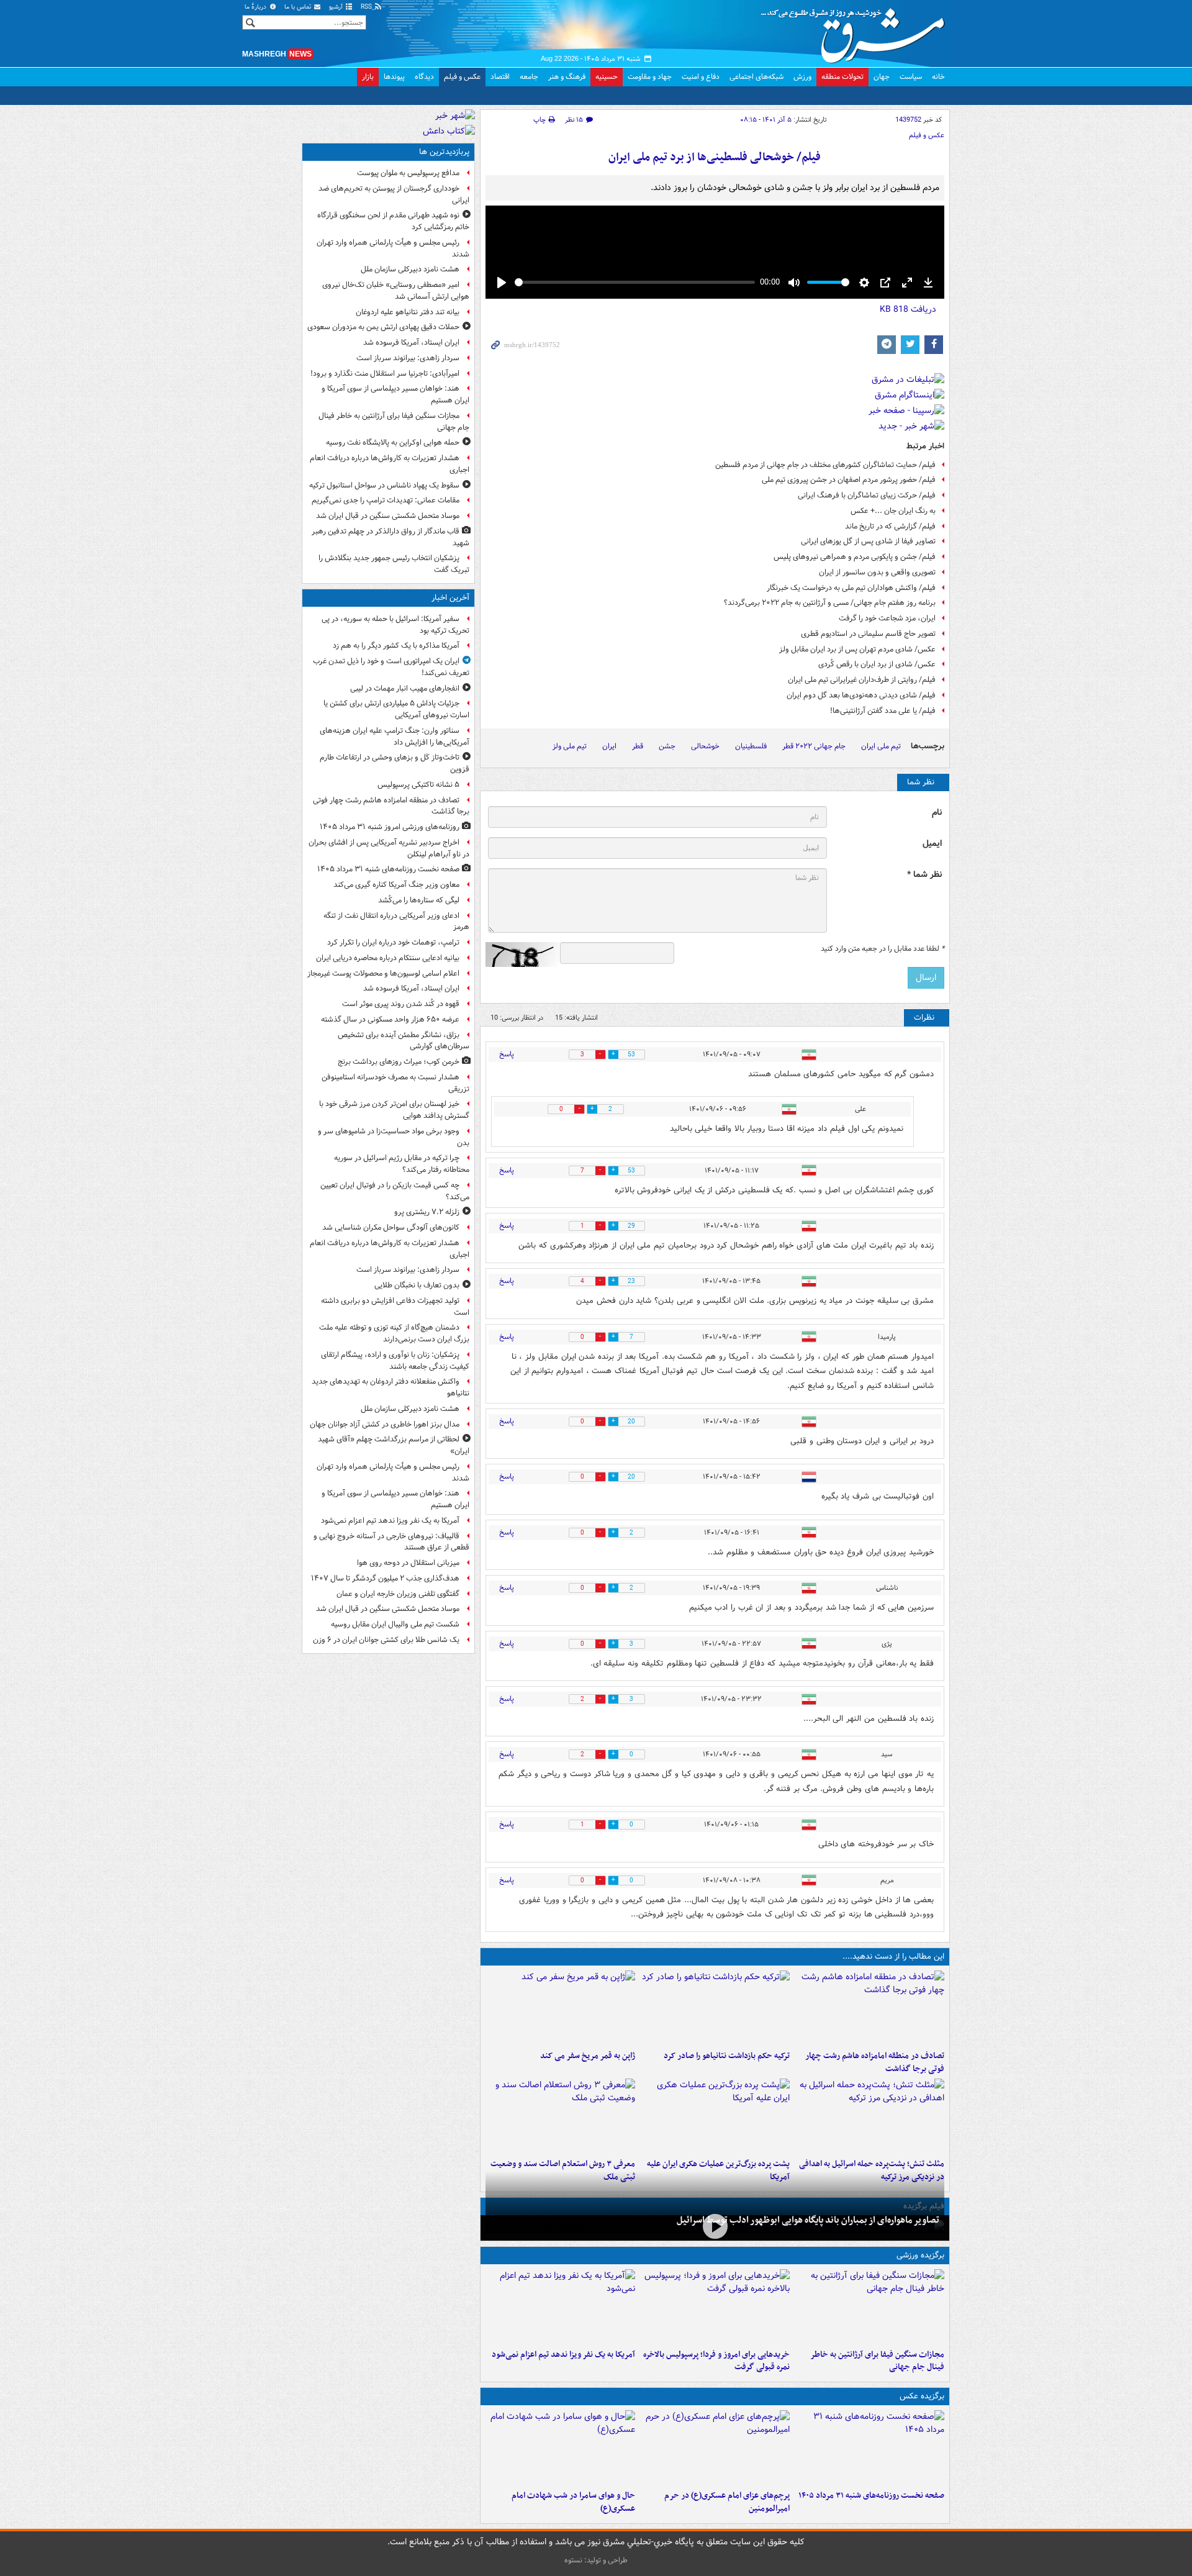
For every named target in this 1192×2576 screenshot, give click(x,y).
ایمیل (932, 844)
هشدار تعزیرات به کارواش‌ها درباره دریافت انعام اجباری (390, 464)
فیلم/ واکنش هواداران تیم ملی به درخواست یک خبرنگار (851, 588)
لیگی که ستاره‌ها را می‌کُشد (419, 900)
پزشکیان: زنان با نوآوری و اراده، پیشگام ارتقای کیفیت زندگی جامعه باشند (395, 1361)
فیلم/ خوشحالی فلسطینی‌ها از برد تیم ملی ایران (715, 157)
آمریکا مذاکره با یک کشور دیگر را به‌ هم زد (396, 646)
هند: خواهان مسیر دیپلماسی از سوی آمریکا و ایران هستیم (395, 394)
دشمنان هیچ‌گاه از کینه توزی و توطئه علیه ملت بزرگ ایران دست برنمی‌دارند (394, 1333)
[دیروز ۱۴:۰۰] (715, 2447)
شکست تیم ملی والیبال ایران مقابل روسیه (395, 1624)
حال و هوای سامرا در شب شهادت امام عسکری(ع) (573, 2502)
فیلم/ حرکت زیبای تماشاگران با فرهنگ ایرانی (867, 495)
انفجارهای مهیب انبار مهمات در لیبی (405, 688)
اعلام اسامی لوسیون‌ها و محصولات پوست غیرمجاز (383, 973)
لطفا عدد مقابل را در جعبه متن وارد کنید (883, 949)
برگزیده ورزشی (920, 2255)
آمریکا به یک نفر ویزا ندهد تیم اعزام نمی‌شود (563, 2355)
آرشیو (337, 7)
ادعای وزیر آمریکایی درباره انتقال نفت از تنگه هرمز (396, 922)
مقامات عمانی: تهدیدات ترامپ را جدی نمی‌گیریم (386, 500)
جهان (882, 77)
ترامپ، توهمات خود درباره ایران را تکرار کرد (393, 942)
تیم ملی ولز (570, 746)
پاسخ (507, 1054)
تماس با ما (299, 7)
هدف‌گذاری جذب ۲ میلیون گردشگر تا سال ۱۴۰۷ (385, 1578)
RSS (367, 7)
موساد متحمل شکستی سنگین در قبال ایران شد (388, 516)
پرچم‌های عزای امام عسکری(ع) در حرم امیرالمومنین (727, 2502)
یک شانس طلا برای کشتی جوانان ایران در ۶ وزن (386, 1640)
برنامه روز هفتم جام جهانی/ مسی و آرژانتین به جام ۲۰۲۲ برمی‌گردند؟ (830, 603)
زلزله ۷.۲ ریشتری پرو (427, 1212)
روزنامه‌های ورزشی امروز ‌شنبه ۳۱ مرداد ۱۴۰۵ (390, 827)
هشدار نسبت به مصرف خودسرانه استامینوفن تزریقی (395, 1083)
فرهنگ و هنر (567, 77)
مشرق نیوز (857, 31)
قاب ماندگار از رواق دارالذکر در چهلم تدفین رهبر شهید (391, 537)
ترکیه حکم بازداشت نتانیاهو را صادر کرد (727, 2056)
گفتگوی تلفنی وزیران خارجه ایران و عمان (398, 1594)
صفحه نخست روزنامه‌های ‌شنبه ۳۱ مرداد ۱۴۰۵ (871, 2496)
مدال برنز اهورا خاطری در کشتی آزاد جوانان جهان (385, 1424)
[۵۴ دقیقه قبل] (869, 2447)
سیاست (911, 77)
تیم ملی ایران (881, 746)
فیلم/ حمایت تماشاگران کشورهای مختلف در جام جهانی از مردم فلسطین (825, 465)
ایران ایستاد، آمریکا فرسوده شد (411, 342)
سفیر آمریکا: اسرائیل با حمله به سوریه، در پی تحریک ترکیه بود (395, 625)
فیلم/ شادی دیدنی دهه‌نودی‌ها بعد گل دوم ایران (861, 695)
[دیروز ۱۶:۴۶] (715, 2008)
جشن (667, 746)
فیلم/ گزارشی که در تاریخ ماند (890, 526)
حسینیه (607, 77)
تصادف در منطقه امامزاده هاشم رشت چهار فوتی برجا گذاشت (875, 2062)
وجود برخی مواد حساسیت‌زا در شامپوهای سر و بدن (394, 1137)
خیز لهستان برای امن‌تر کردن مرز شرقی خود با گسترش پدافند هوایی (394, 1110)
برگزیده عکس (922, 2396)
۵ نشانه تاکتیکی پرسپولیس (418, 785)
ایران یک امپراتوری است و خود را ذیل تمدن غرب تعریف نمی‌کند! (391, 667)
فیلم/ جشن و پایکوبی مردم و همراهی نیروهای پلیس (855, 557)
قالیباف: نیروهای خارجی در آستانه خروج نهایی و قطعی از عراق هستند (391, 1542)
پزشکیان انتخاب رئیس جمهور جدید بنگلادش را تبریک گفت (394, 564)
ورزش (802, 77)
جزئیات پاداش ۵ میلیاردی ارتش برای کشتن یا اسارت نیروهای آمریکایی (396, 709)
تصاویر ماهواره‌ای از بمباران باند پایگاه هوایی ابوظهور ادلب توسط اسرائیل (808, 2220)
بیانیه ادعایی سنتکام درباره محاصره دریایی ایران (388, 958)
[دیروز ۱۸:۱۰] (869, 2306)
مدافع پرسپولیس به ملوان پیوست (408, 173)
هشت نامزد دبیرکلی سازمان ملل (410, 269)
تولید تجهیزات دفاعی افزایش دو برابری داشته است (395, 1307)
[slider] (635, 282)
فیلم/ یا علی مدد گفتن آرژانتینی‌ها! (883, 711)
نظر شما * (924, 875)
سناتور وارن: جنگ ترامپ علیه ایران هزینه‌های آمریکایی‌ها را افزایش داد (395, 737)
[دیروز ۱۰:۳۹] (715, 2116)
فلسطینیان (751, 746)
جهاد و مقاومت (650, 77)
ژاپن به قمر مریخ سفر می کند (588, 2056)
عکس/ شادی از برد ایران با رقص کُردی (877, 664)
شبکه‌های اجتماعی (756, 77)
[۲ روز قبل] (715, 2306)
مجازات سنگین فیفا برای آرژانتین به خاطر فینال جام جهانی (877, 2361)
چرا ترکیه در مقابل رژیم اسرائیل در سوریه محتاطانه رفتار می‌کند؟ (402, 1164)
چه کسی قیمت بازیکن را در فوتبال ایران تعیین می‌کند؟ (395, 1191)
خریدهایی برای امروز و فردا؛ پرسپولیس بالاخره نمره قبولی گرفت (716, 2361)
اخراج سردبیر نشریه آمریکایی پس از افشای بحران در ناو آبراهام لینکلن (389, 848)
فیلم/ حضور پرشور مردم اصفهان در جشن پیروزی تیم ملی (849, 480)
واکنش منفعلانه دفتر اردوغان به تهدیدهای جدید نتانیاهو (391, 1387)
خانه (938, 77)
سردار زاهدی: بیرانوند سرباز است (408, 358)
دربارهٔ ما (256, 7)
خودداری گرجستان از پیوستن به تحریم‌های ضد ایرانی (394, 194)
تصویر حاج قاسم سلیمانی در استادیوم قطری (868, 634)
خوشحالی (705, 746)
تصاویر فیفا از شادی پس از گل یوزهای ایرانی (868, 541)
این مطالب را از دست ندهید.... (893, 1957)
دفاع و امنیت (701, 77)
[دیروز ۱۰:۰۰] (715, 2227)
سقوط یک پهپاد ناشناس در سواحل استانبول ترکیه (384, 485)
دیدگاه (424, 77)
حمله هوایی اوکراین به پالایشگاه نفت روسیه (393, 442)
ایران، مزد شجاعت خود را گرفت (887, 618)
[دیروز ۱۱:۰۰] (560, 2447)
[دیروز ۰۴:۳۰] (560, 2116)
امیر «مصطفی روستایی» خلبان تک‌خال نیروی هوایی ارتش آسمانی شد (396, 291)
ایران (609, 746)
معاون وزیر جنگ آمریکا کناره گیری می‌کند (396, 885)
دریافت (908, 309)
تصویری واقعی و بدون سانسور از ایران (877, 572)
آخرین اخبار (450, 598)
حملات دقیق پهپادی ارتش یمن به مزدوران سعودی (383, 327)
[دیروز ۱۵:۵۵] (560, 2008)
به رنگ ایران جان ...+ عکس (893, 511)
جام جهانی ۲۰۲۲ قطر (814, 746)
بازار (368, 77)
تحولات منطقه (842, 77)
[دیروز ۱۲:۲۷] (869, 2116)
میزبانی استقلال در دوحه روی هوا (408, 1563)
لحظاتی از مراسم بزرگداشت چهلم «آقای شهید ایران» (394, 1445)
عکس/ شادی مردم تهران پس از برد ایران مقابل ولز (857, 649)
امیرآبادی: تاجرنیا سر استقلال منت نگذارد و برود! (385, 374)
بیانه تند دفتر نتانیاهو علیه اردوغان (408, 312)
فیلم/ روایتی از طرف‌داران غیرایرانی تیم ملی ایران (862, 680)
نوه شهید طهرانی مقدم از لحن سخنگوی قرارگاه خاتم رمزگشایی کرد (393, 221)
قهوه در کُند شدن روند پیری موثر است (401, 1004)
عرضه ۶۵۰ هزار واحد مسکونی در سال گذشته (390, 1019)
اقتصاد (500, 77)
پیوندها (394, 77)
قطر (638, 746)
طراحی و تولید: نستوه (596, 2560)
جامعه (529, 77)
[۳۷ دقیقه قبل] (869, 2008)
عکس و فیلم (462, 77)
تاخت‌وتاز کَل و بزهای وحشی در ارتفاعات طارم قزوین (395, 763)
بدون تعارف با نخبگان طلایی (417, 1285)
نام (937, 813)
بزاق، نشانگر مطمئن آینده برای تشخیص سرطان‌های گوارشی (404, 1041)
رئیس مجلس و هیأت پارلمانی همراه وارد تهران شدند (393, 248)
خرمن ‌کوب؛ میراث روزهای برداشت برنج (399, 1062)
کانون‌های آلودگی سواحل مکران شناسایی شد (391, 1227)
